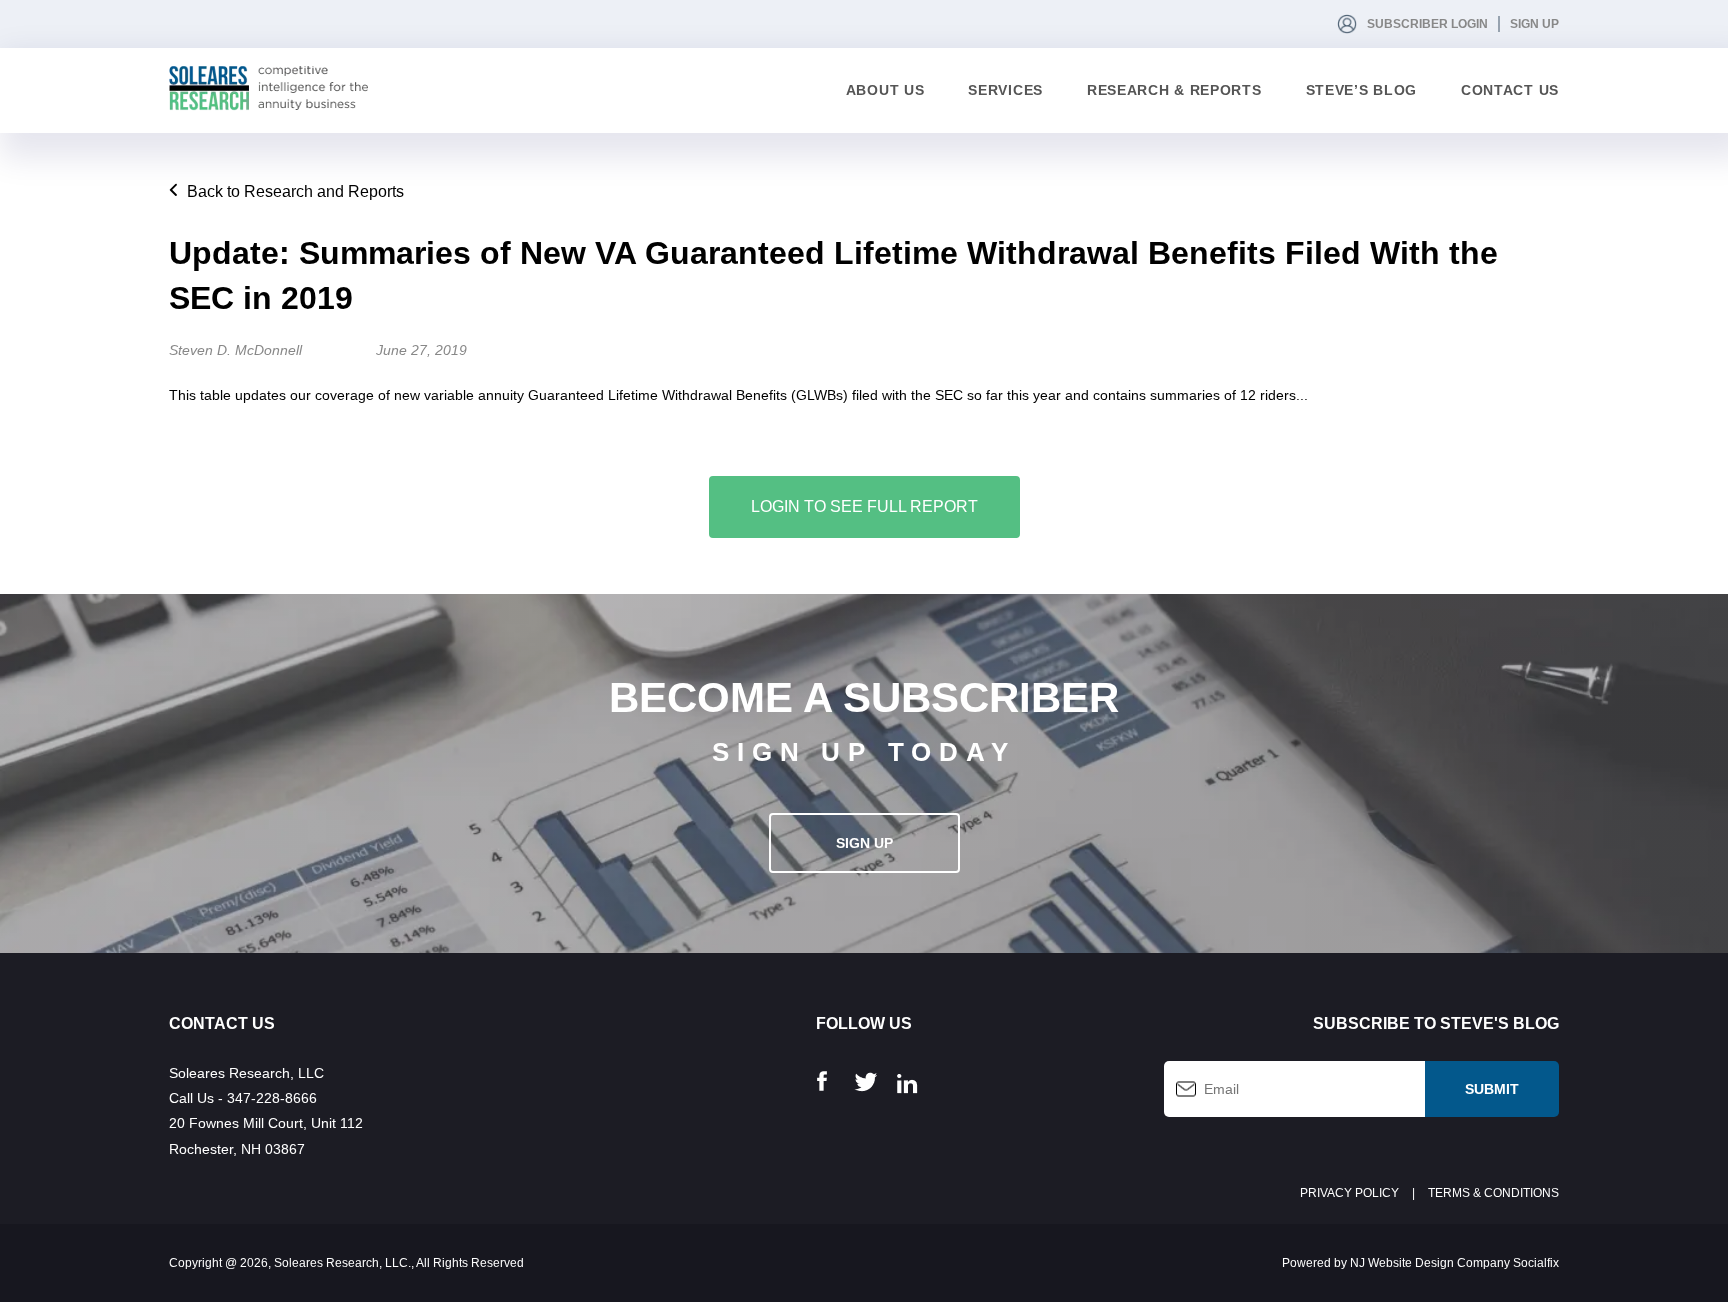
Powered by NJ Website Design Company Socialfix (1420, 1263)
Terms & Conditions (1493, 1193)
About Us (885, 90)
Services (1005, 90)
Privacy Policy (1349, 1193)
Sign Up (1534, 24)
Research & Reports (1174, 90)
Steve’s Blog (1361, 90)
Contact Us (1510, 90)
